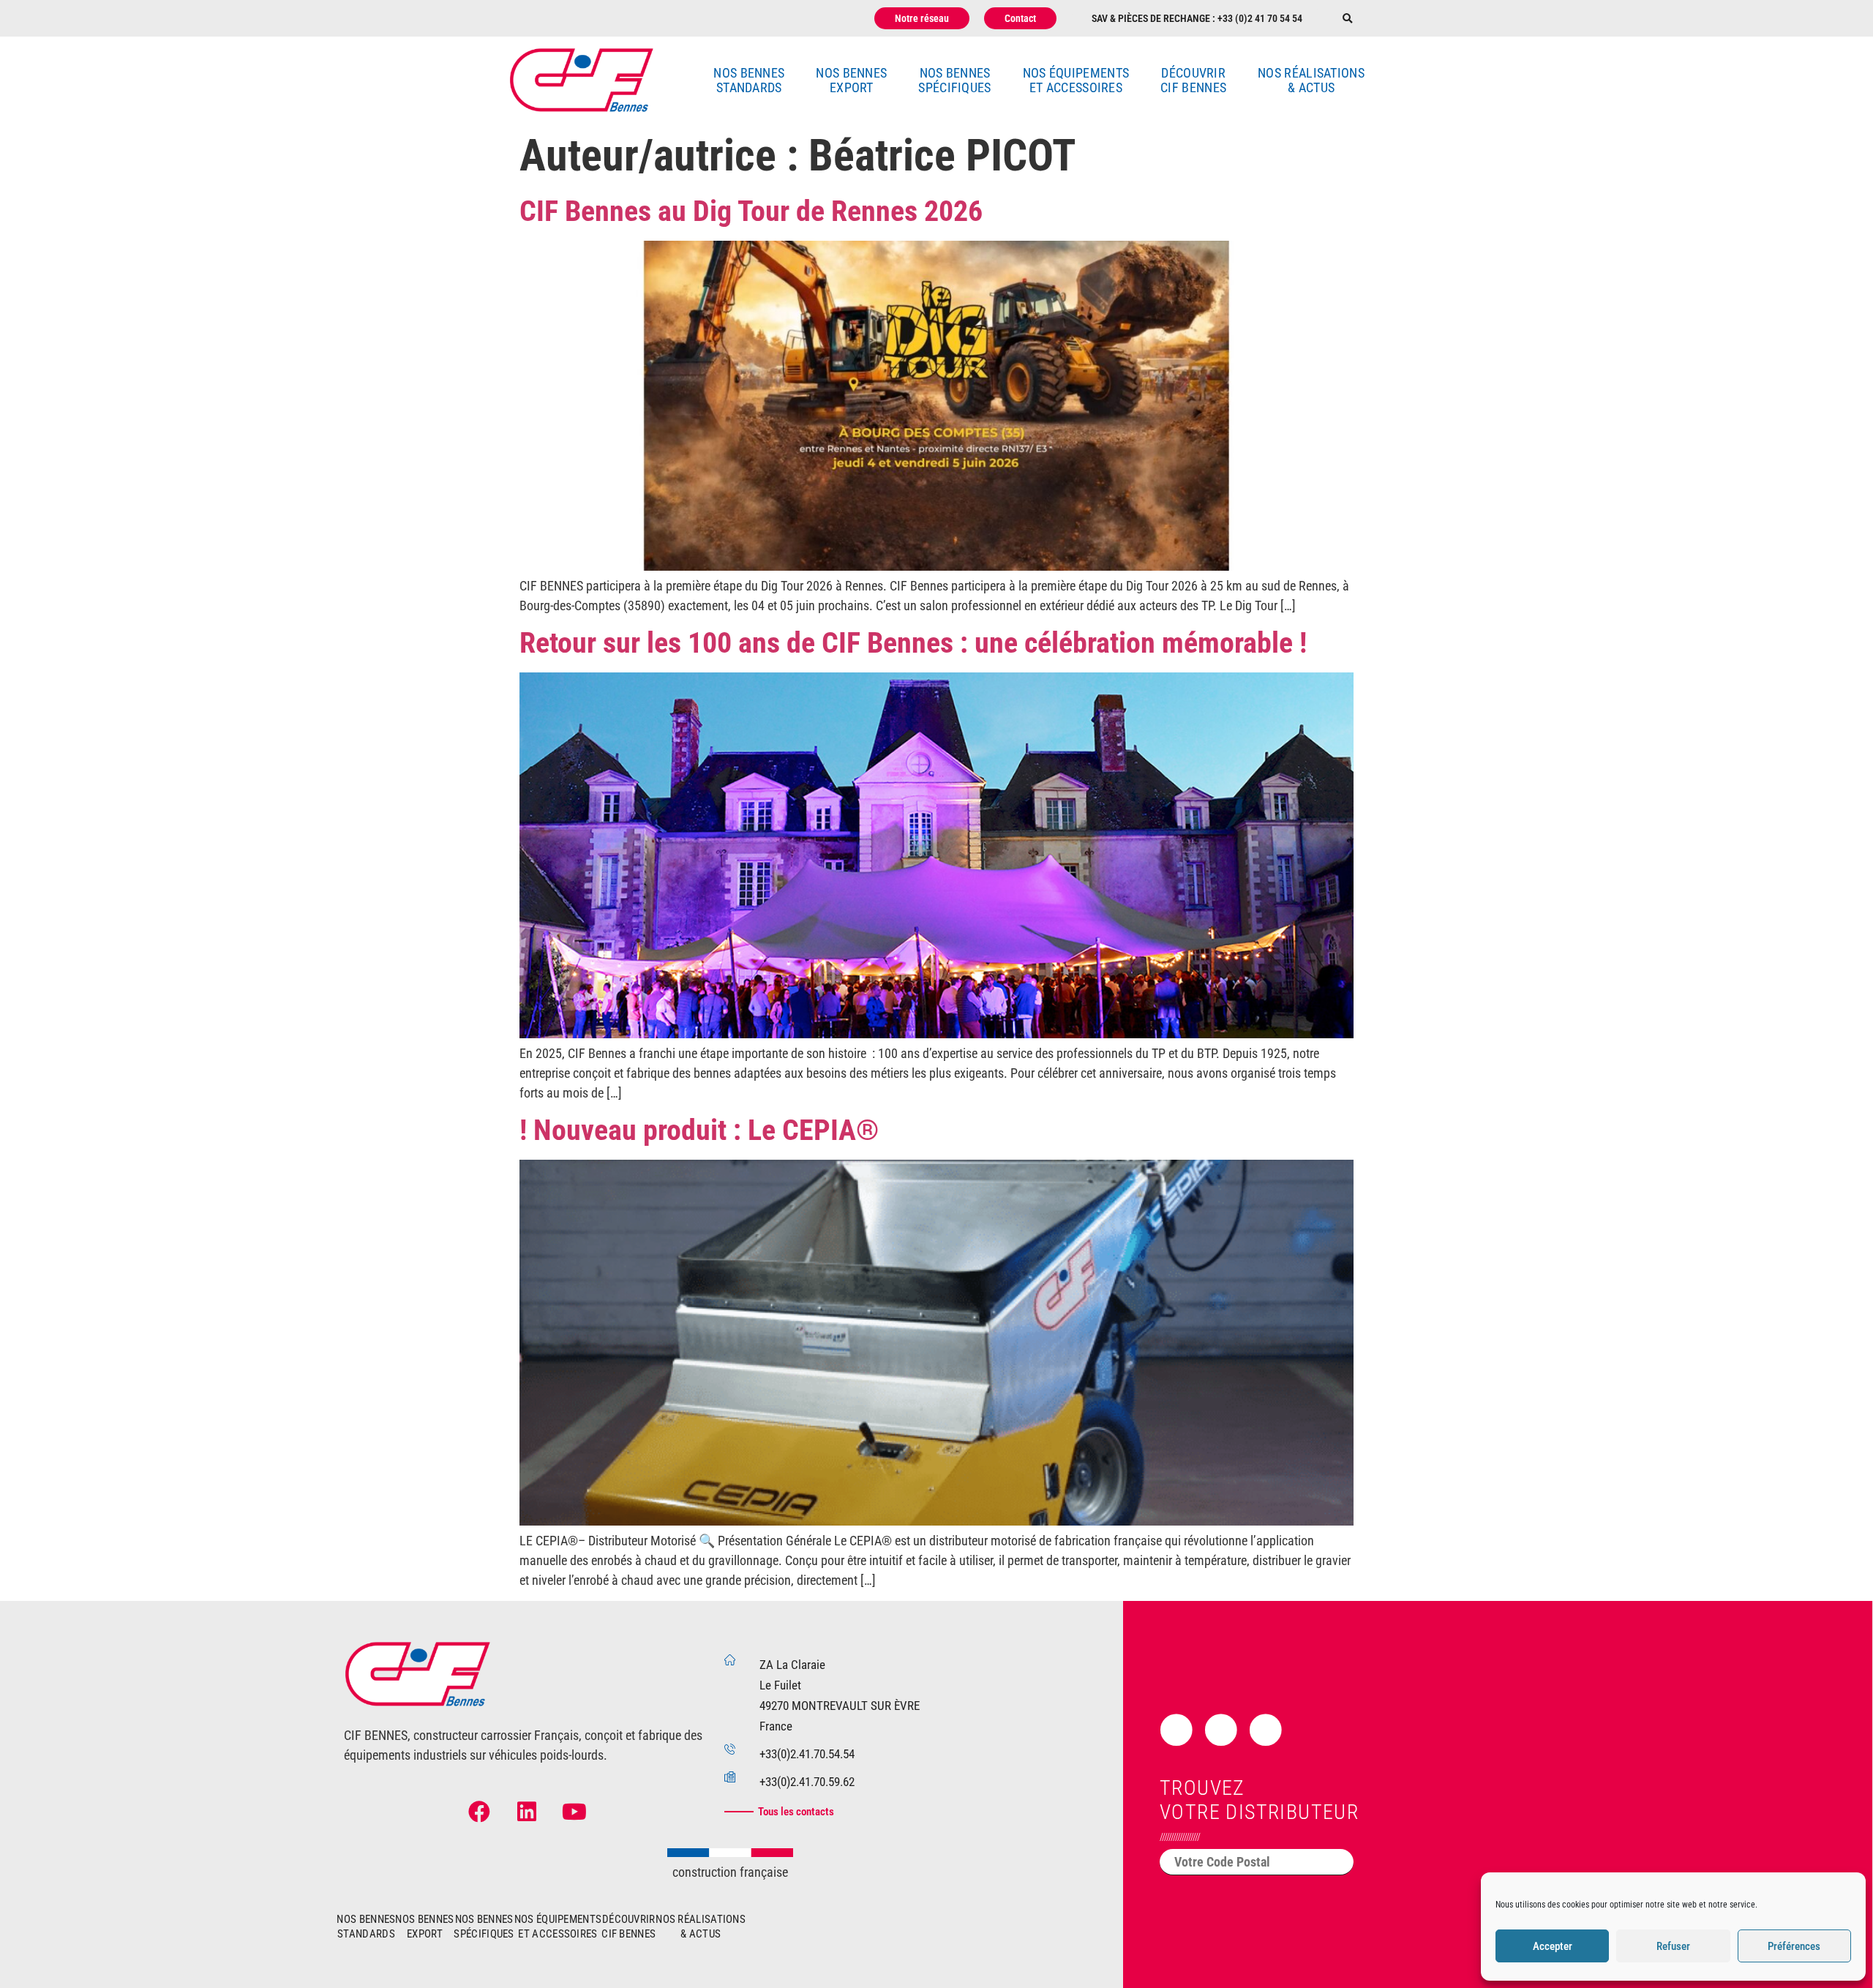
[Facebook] (479, 1812)
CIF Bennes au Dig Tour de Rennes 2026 (751, 211)
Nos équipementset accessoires (1076, 80)
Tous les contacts (796, 1812)
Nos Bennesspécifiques (954, 80)
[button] (1347, 19)
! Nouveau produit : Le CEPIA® (699, 1130)
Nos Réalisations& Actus (1311, 80)
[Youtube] (574, 1812)
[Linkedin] (527, 1812)
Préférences (1794, 1946)
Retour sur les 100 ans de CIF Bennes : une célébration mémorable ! (913, 643)
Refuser (1673, 1946)
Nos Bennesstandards (749, 80)
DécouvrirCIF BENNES (1193, 80)
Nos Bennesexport (851, 80)
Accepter (1553, 1946)
